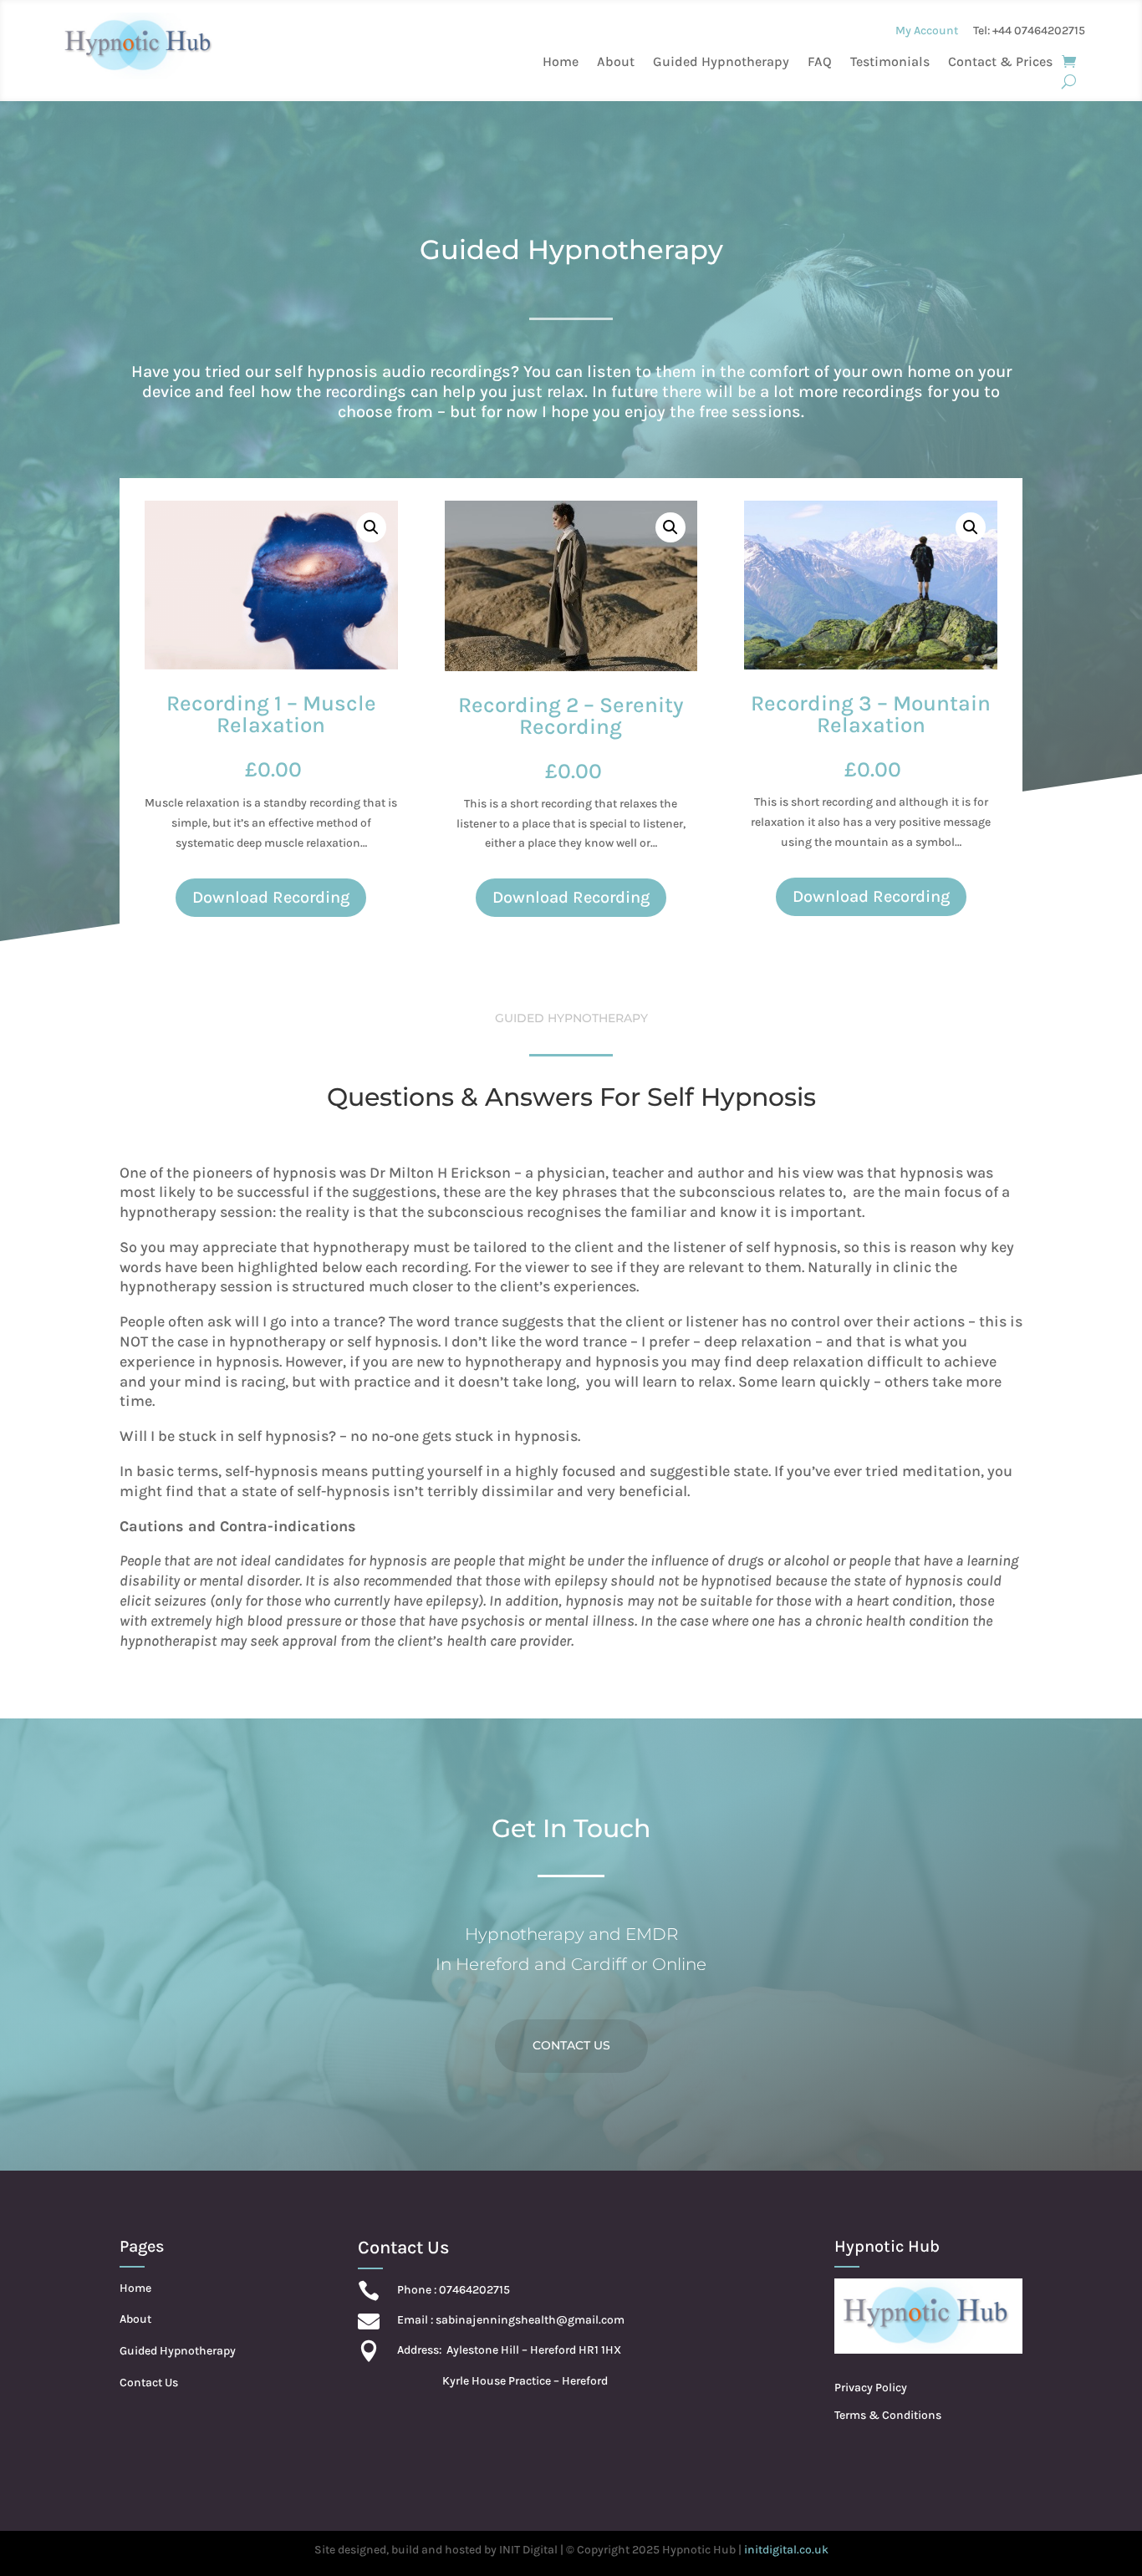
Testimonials (890, 63)
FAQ (820, 63)
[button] (371, 527)
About (616, 63)
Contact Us (571, 2045)
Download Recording (271, 897)
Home (561, 63)
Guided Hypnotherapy (721, 63)
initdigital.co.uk (786, 2550)
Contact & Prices (1000, 63)
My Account (927, 31)
